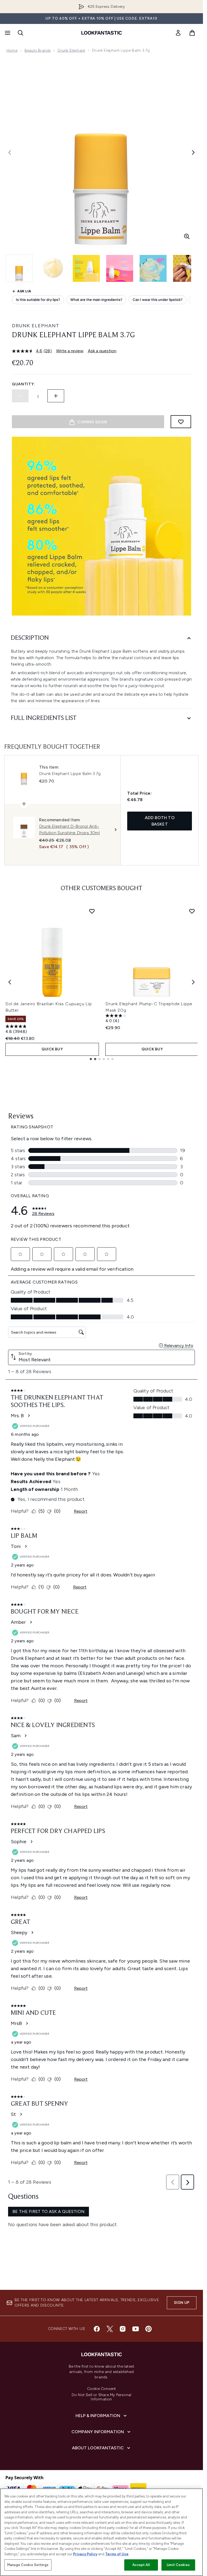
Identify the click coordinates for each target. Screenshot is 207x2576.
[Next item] (193, 982)
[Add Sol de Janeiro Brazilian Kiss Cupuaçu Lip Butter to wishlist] (92, 911)
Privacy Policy (85, 2554)
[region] (101, 2532)
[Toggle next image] (193, 152)
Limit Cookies (178, 2565)
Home (12, 50)
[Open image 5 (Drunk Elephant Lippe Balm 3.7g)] (153, 268)
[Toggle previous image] (10, 152)
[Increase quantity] (56, 396)
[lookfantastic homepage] (102, 33)
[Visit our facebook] (97, 2329)
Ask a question (102, 351)
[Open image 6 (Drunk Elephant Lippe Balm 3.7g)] (187, 268)
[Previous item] (10, 982)
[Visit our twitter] (110, 2329)
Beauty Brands (38, 50)
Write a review (70, 351)
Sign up (182, 2303)
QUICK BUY (52, 1049)
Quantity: (23, 384)
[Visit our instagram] (123, 2329)
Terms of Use (117, 2554)
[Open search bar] (20, 33)
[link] (178, 33)
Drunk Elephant (71, 50)
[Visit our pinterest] (149, 2329)
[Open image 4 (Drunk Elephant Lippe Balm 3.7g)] (120, 268)
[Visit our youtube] (136, 2329)
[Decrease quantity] (20, 396)
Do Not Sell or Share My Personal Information (101, 2397)
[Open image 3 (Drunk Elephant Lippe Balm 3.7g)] (86, 268)
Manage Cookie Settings (28, 2565)
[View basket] (192, 33)
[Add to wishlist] (181, 422)
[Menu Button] (7, 33)
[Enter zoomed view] (187, 236)
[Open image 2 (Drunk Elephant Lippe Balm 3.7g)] (53, 268)
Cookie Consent (102, 2389)
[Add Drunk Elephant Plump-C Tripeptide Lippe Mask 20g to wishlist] (192, 911)
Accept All (141, 2565)
